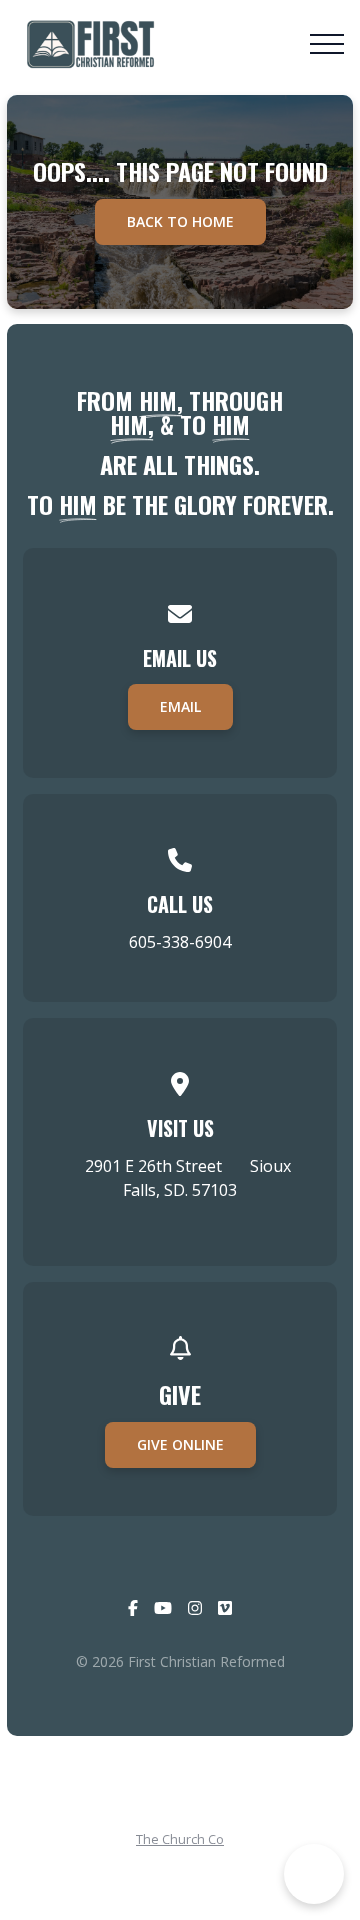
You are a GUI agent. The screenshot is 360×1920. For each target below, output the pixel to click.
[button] (327, 44)
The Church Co (180, 1839)
